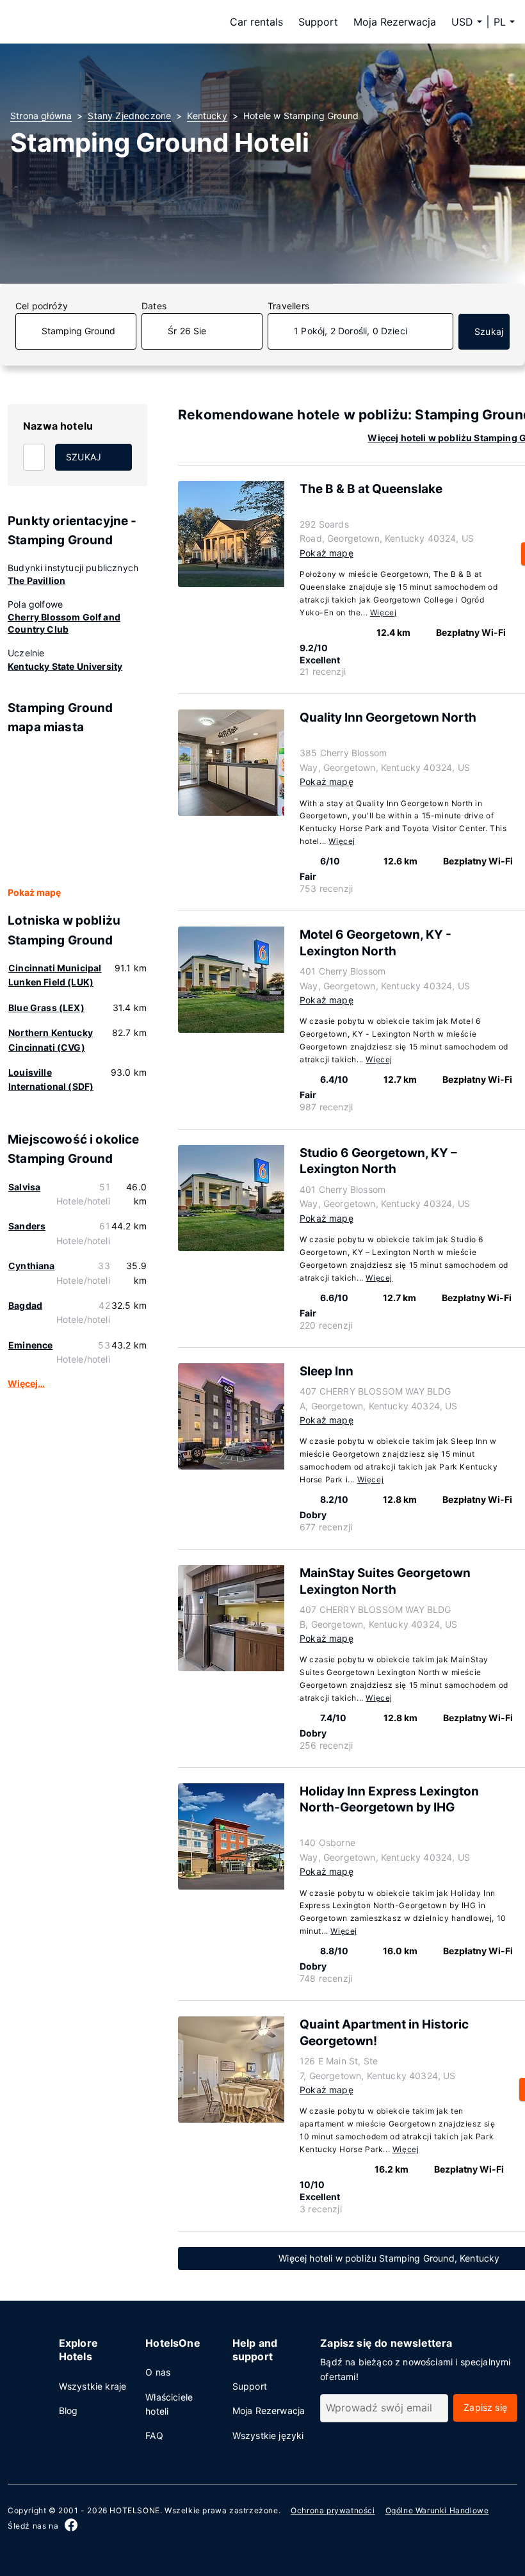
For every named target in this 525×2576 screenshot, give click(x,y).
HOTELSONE (134, 2510)
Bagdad (25, 1305)
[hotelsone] (91, 22)
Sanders (27, 1226)
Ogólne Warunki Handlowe (437, 2510)
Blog (69, 2410)
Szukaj (489, 331)
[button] (504, 22)
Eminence (30, 1345)
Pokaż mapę (34, 892)
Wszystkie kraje (93, 2386)
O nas (158, 2372)
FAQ (154, 2435)
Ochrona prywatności (333, 2510)
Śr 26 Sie (187, 331)
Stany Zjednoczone (129, 116)
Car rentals (256, 22)
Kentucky (207, 116)
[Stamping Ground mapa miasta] (77, 811)
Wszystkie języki (268, 2435)
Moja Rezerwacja (395, 22)
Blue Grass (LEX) (46, 1008)
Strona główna (41, 116)
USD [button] (462, 22)
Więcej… (26, 1383)
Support (318, 22)
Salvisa (24, 1187)
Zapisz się (485, 2407)
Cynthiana (32, 1266)
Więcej (384, 612)
